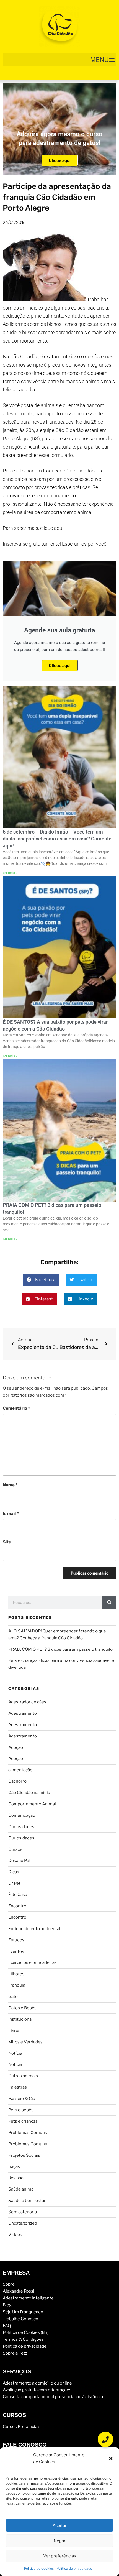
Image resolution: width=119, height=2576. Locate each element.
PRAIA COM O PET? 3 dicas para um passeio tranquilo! (61, 1649)
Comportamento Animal (32, 1804)
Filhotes (16, 1974)
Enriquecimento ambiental (34, 1929)
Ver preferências (60, 2556)
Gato (13, 1997)
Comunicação (22, 1815)
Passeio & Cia (22, 2099)
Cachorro (17, 1781)
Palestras (18, 2087)
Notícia (15, 2053)
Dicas (14, 1872)
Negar (60, 2541)
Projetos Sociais (24, 2155)
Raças (14, 2166)
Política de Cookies (39, 2568)
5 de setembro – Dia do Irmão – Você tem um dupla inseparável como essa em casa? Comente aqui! (57, 839)
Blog (7, 2305)
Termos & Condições (23, 2339)
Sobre (9, 2284)
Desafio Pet (20, 1861)
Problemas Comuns (28, 2133)
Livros (14, 2031)
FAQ (7, 2326)
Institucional (20, 2019)
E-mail (11, 1514)
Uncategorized (23, 2223)
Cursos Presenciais (22, 2427)
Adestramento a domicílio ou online (37, 2383)
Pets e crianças (23, 2121)
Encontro (17, 1906)
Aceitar (60, 2526)
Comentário (16, 1408)
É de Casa (18, 1895)
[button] (111, 2459)
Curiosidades (21, 1827)
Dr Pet (14, 1883)
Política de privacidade (74, 2568)
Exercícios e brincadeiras (33, 1962)
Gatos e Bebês (22, 2008)
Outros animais (23, 2076)
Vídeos (15, 2235)
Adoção (16, 1747)
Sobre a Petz (15, 2353)
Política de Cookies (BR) (26, 2332)
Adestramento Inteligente (28, 2298)
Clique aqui (60, 160)
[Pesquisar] (109, 1603)
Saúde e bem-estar (27, 2201)
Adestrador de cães (27, 1702)
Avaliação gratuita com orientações (37, 2390)
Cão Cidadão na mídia (29, 1793)
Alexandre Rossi (19, 2291)
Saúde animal (21, 2189)
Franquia (17, 1985)
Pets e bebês (21, 2110)
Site (7, 1542)
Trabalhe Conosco (20, 2319)
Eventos (16, 1951)
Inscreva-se (15, 544)
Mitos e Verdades (25, 2042)
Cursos (15, 1849)
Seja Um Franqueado (23, 2312)
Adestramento (23, 1713)
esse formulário (56, 455)
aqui (59, 528)
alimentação (20, 1770)
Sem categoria (23, 2212)
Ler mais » (10, 873)
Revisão (16, 2178)
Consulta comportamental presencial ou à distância (53, 2397)
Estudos (16, 1940)
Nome (10, 1485)
